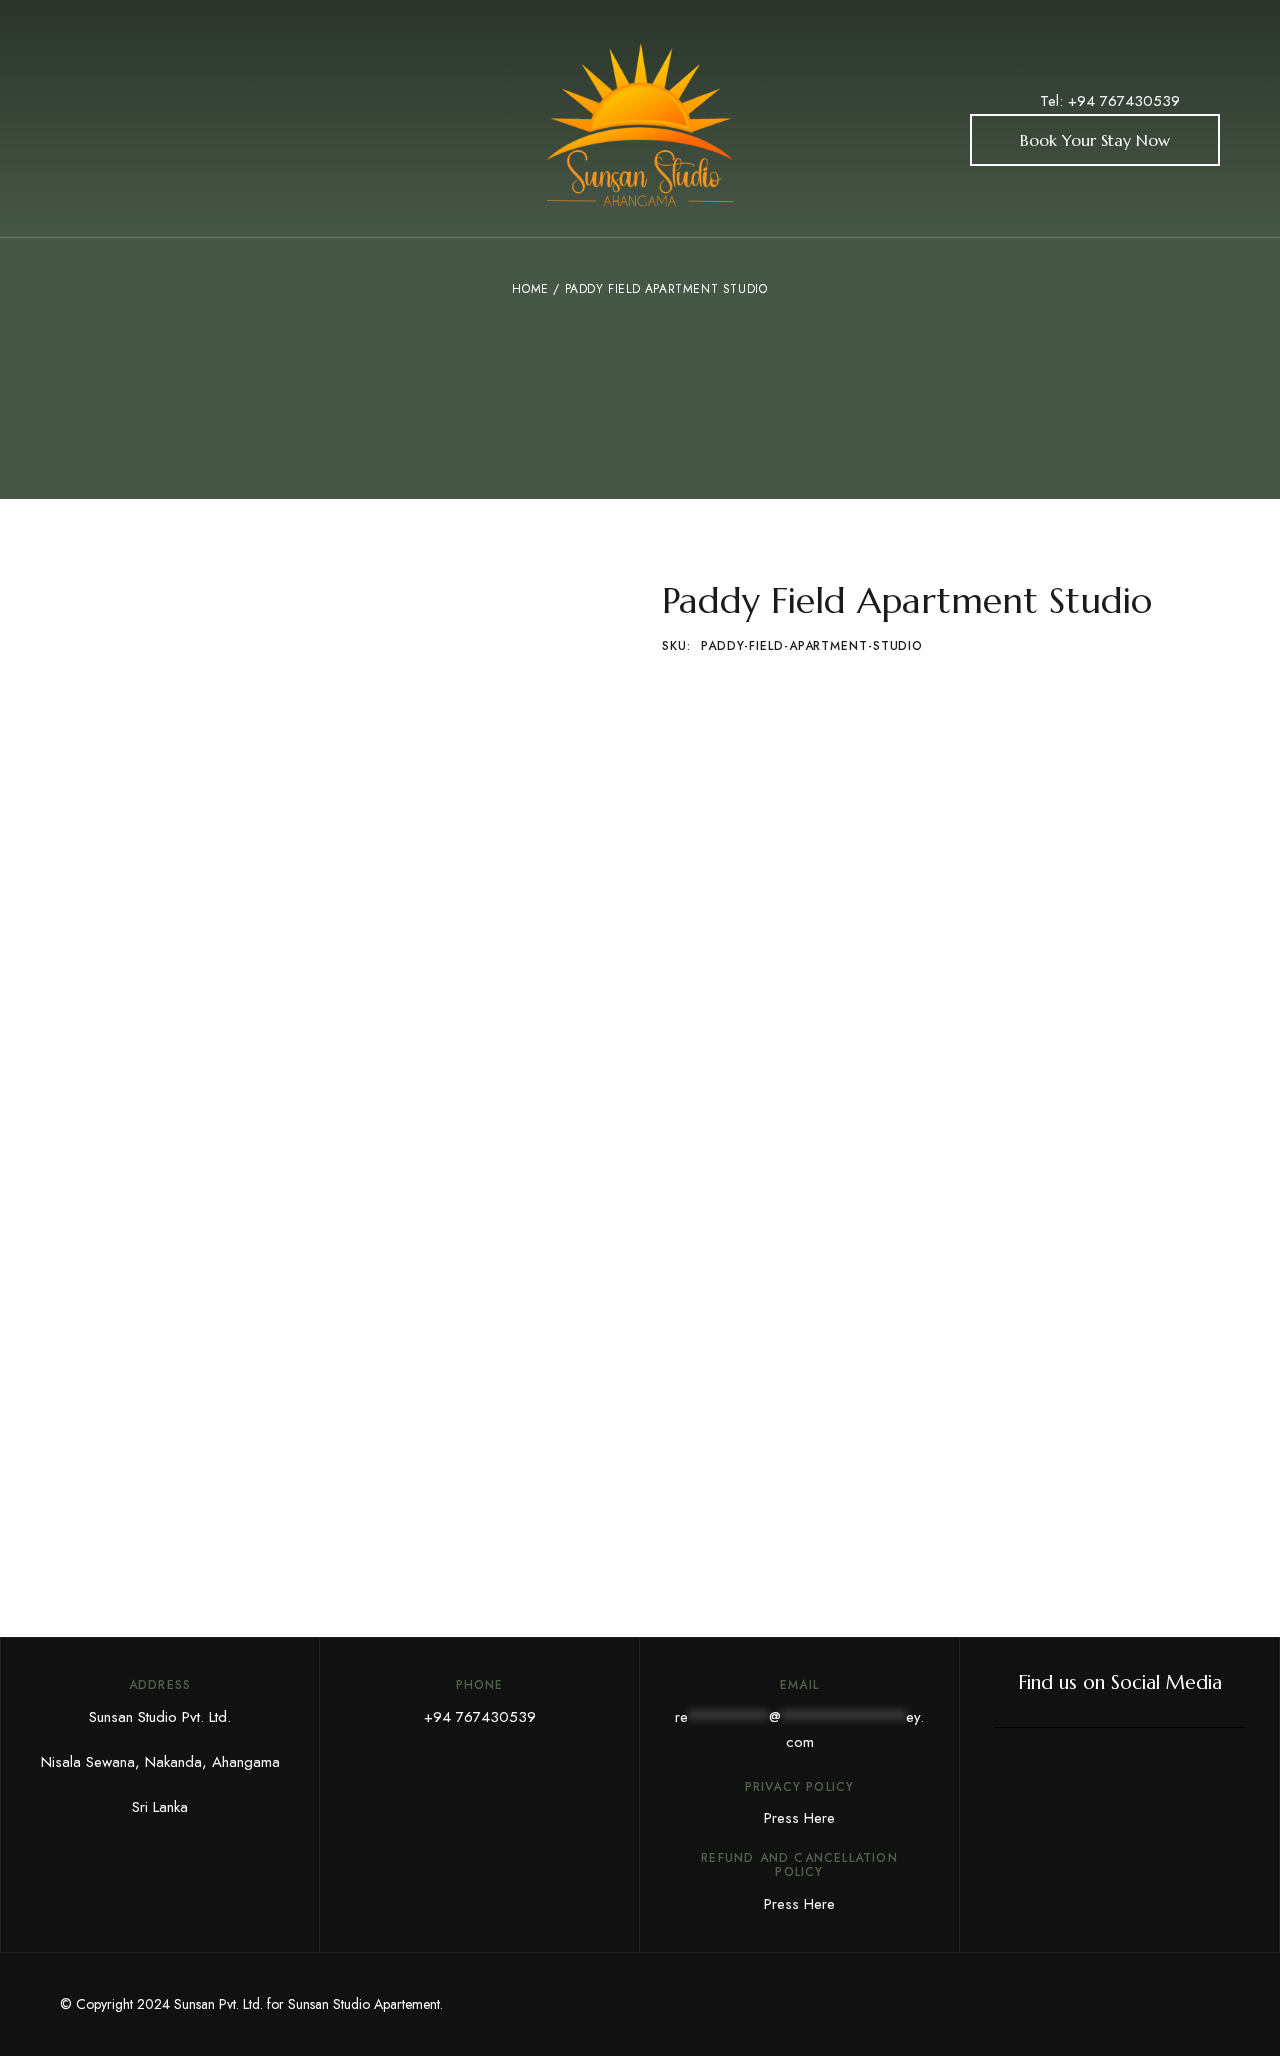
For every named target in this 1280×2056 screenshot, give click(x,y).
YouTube (1096, 1777)
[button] (1095, 140)
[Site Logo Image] (640, 124)
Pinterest (1143, 1777)
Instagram (1190, 1777)
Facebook (1049, 1777)
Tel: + (1058, 101)
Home (530, 289)
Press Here (799, 1818)
